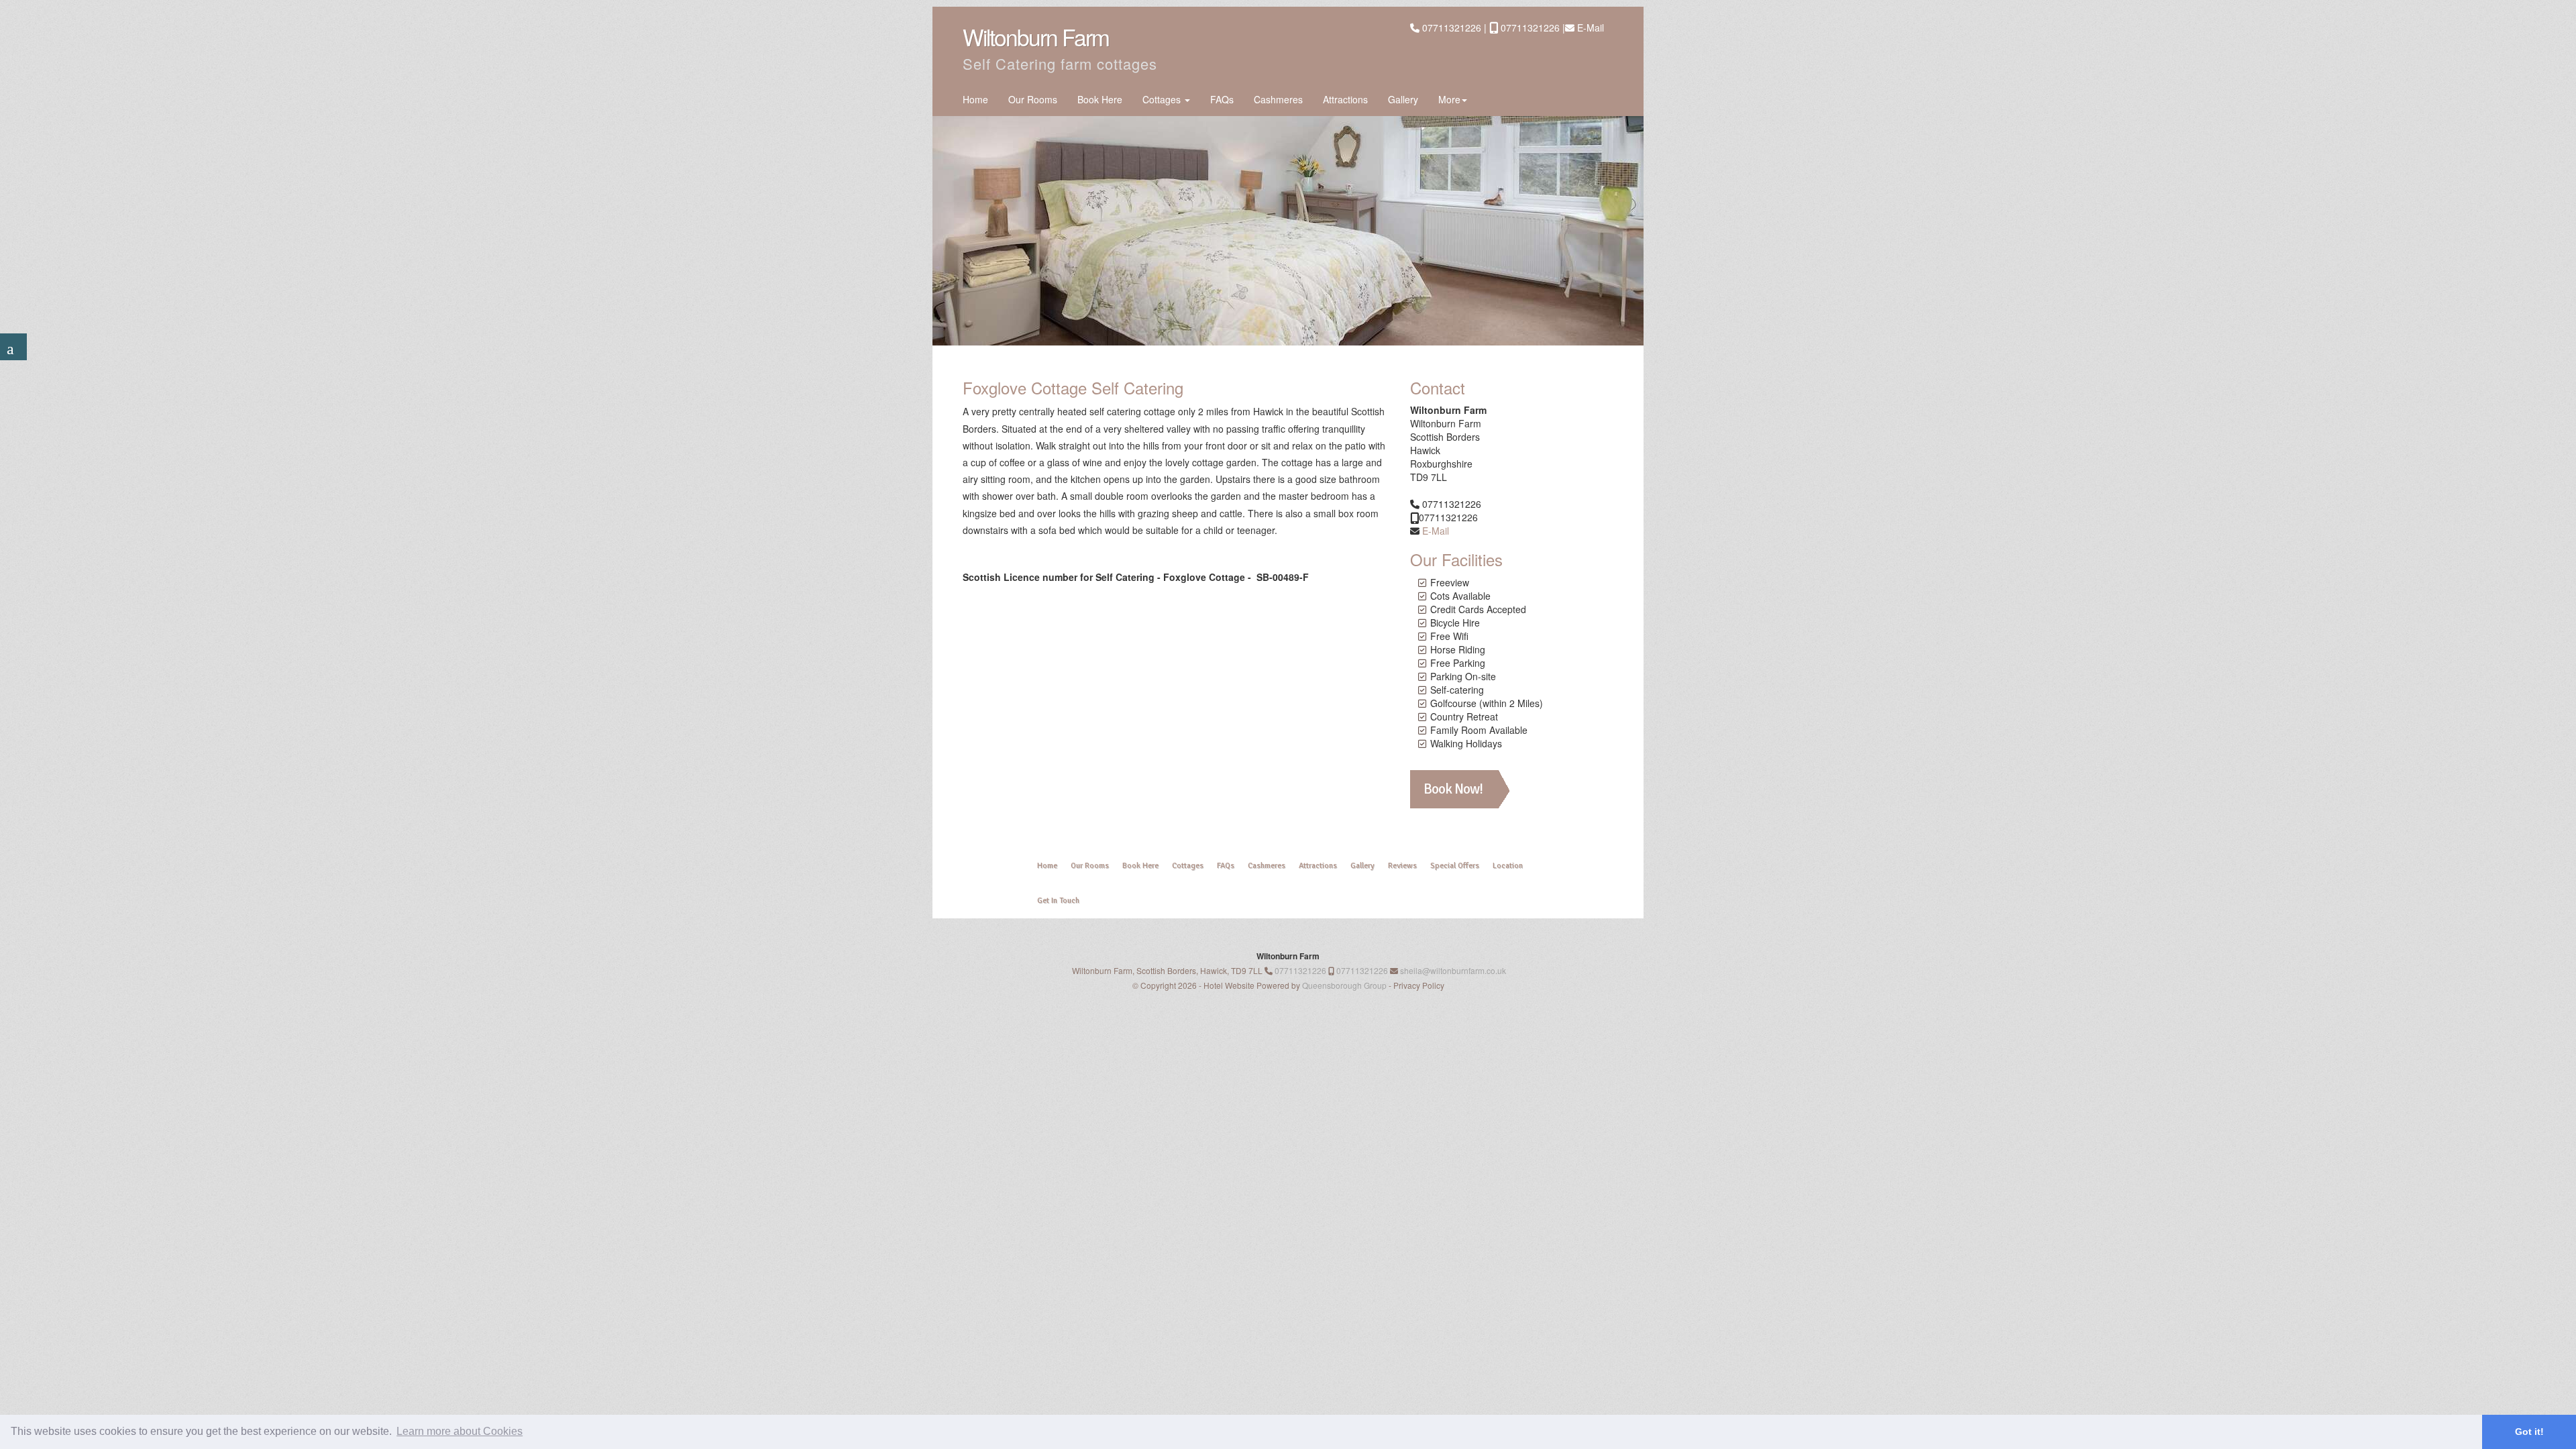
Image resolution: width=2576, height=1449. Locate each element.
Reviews (1402, 866)
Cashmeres (1278, 99)
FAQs (1222, 99)
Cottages (1163, 99)
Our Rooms (1033, 99)
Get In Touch (1058, 901)
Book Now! (1453, 789)
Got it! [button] (2529, 1432)
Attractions (1345, 99)
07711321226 (1300, 970)
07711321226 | (1456, 28)
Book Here (1100, 99)
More (1449, 99)
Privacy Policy (1419, 985)
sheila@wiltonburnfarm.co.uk (1453, 970)
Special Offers (1455, 866)
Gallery (1403, 99)
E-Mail (1591, 28)
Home (975, 99)
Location (1508, 866)
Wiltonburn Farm (1036, 37)
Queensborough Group (1344, 985)
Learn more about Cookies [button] (460, 1431)
